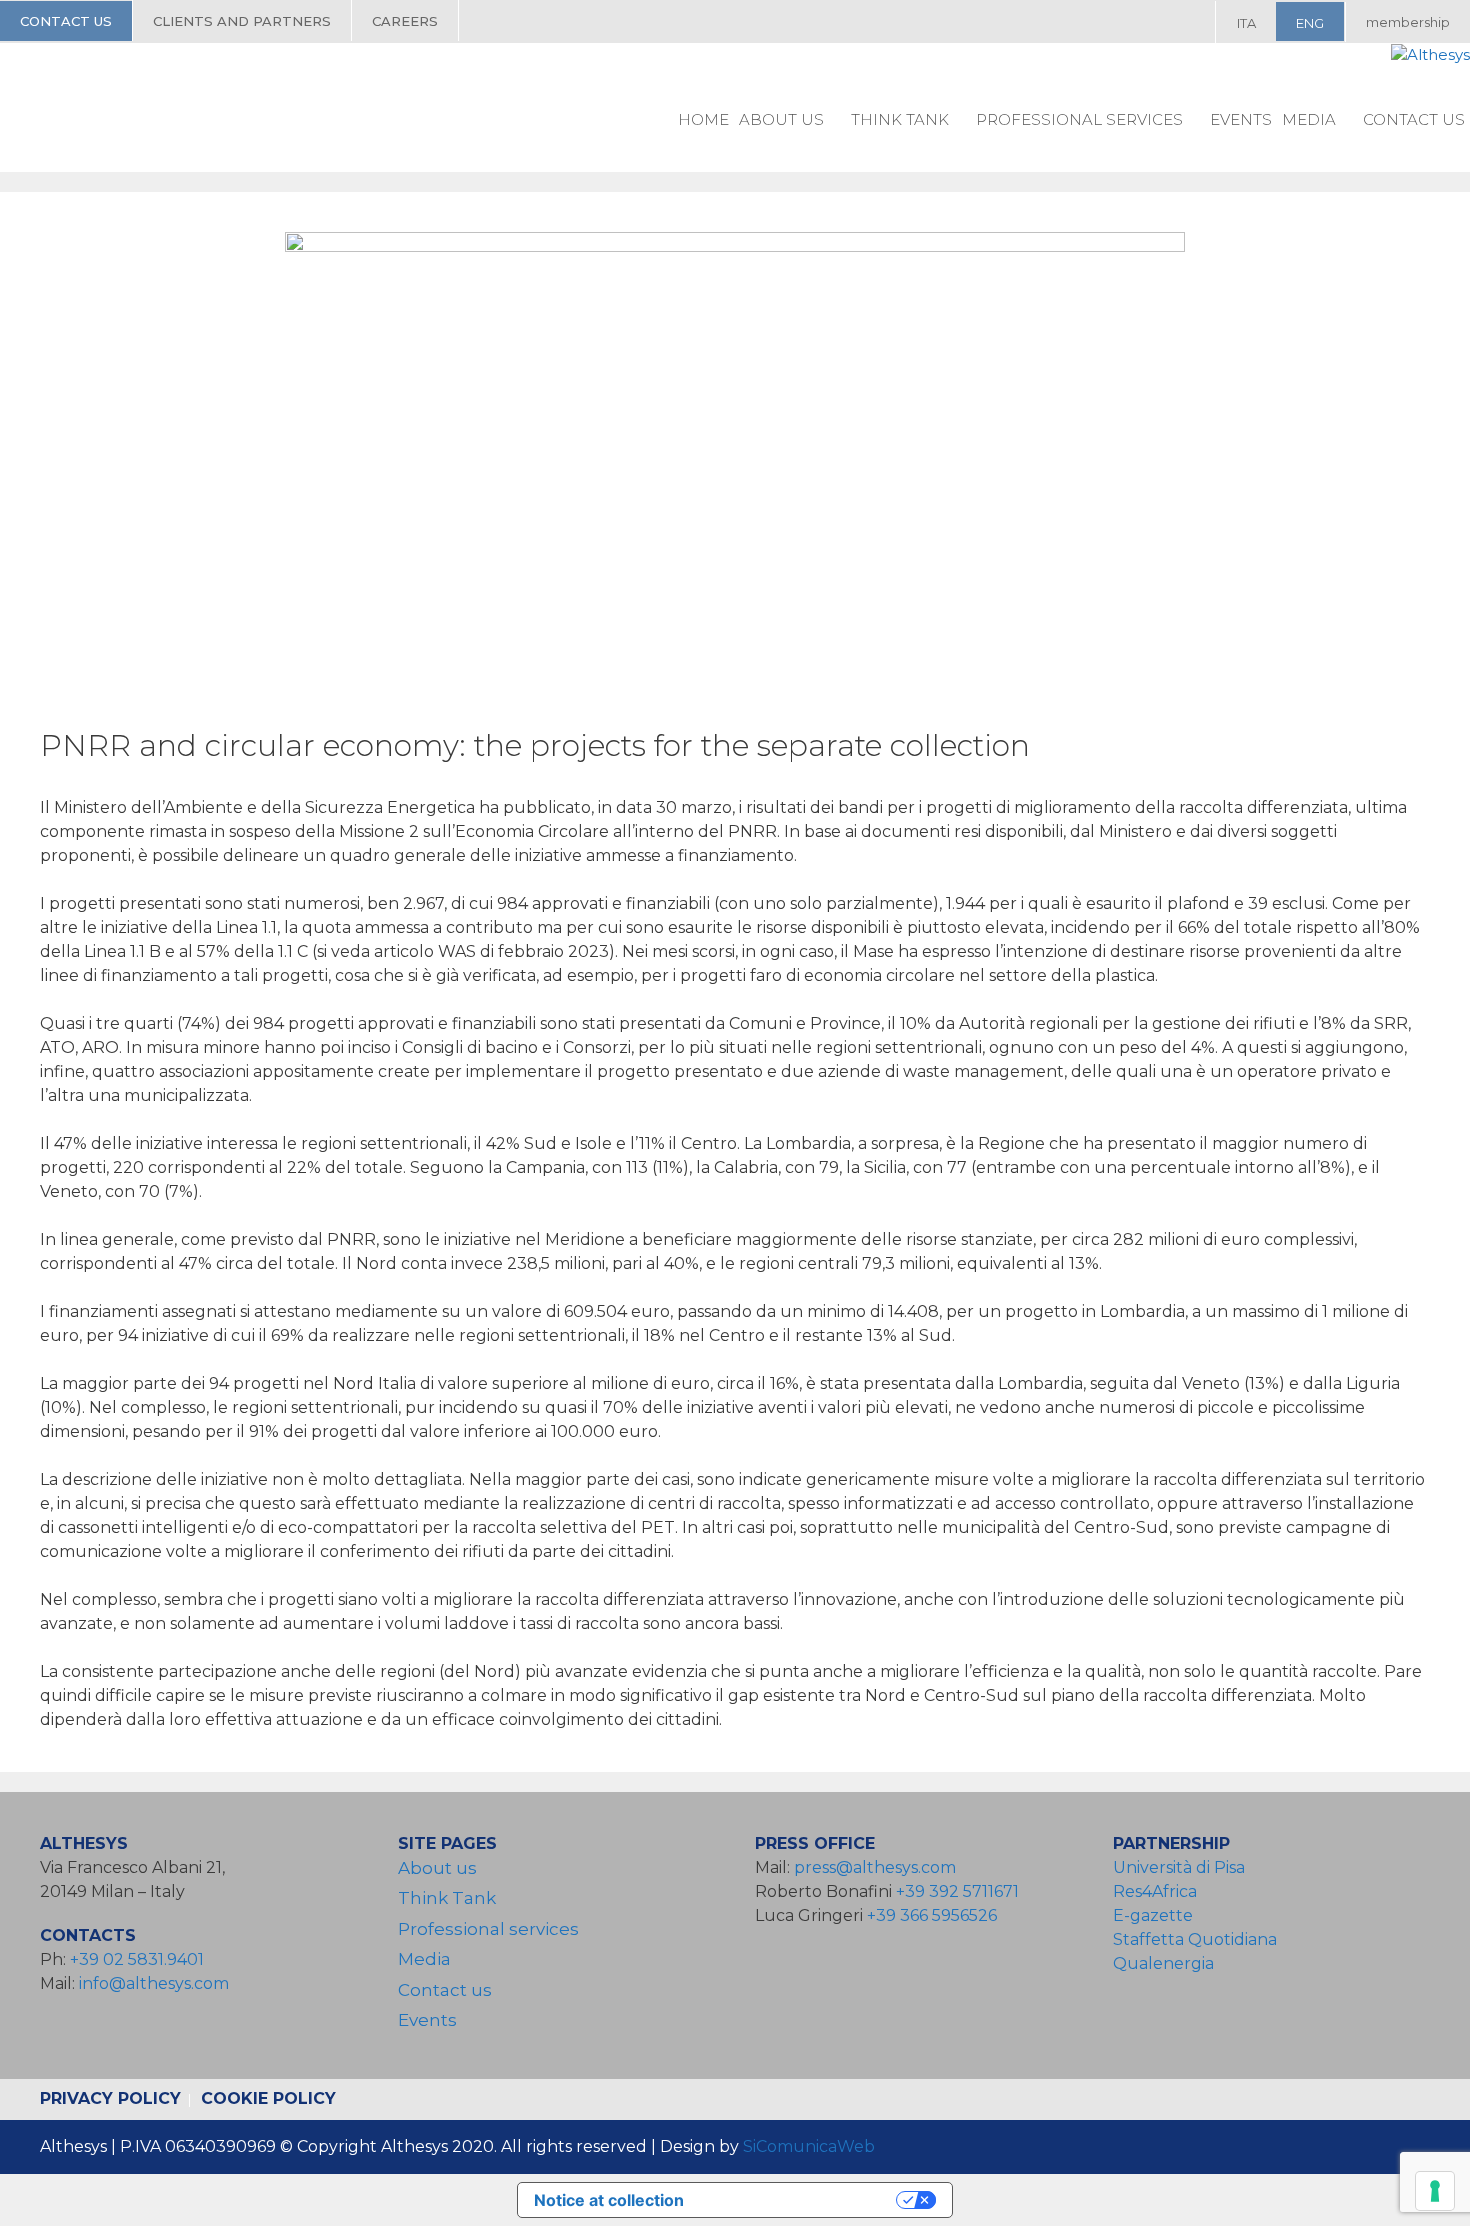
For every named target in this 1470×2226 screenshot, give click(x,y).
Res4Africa (1159, 1891)
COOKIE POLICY (268, 2098)
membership (1408, 22)
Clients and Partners (242, 21)
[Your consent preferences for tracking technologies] (1435, 2191)
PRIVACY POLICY (110, 2098)
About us (781, 119)
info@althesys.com (154, 1983)
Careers (405, 21)
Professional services (1079, 119)
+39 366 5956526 (932, 1915)
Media (1309, 119)
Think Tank (900, 119)
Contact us (66, 21)
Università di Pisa (1179, 1867)
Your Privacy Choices (800, 2200)
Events (1241, 119)
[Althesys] (1430, 55)
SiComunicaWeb (809, 2146)
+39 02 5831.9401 (137, 1959)
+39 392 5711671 (957, 1891)
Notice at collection (609, 2200)
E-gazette (1153, 1915)
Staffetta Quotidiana (1195, 1939)
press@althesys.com (875, 1867)
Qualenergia (1163, 1963)
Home (703, 119)
